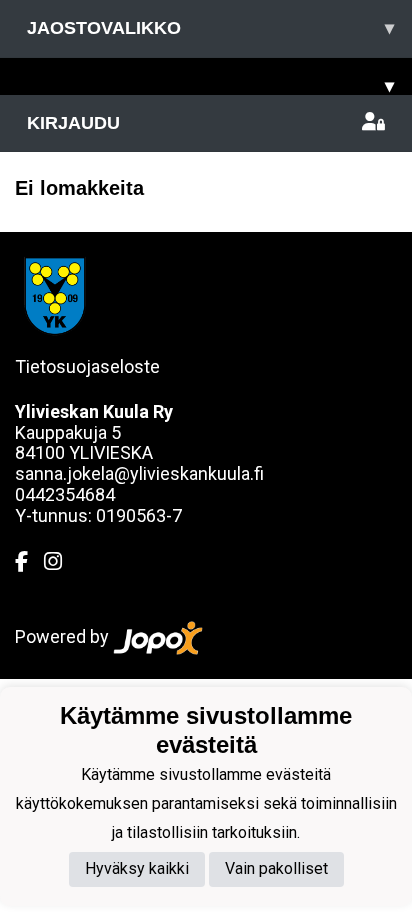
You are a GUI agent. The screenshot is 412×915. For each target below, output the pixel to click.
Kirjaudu (73, 123)
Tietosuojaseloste (87, 366)
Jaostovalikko (210, 28)
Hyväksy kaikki (137, 868)
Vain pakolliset (276, 868)
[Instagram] (61, 562)
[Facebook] (29, 562)
